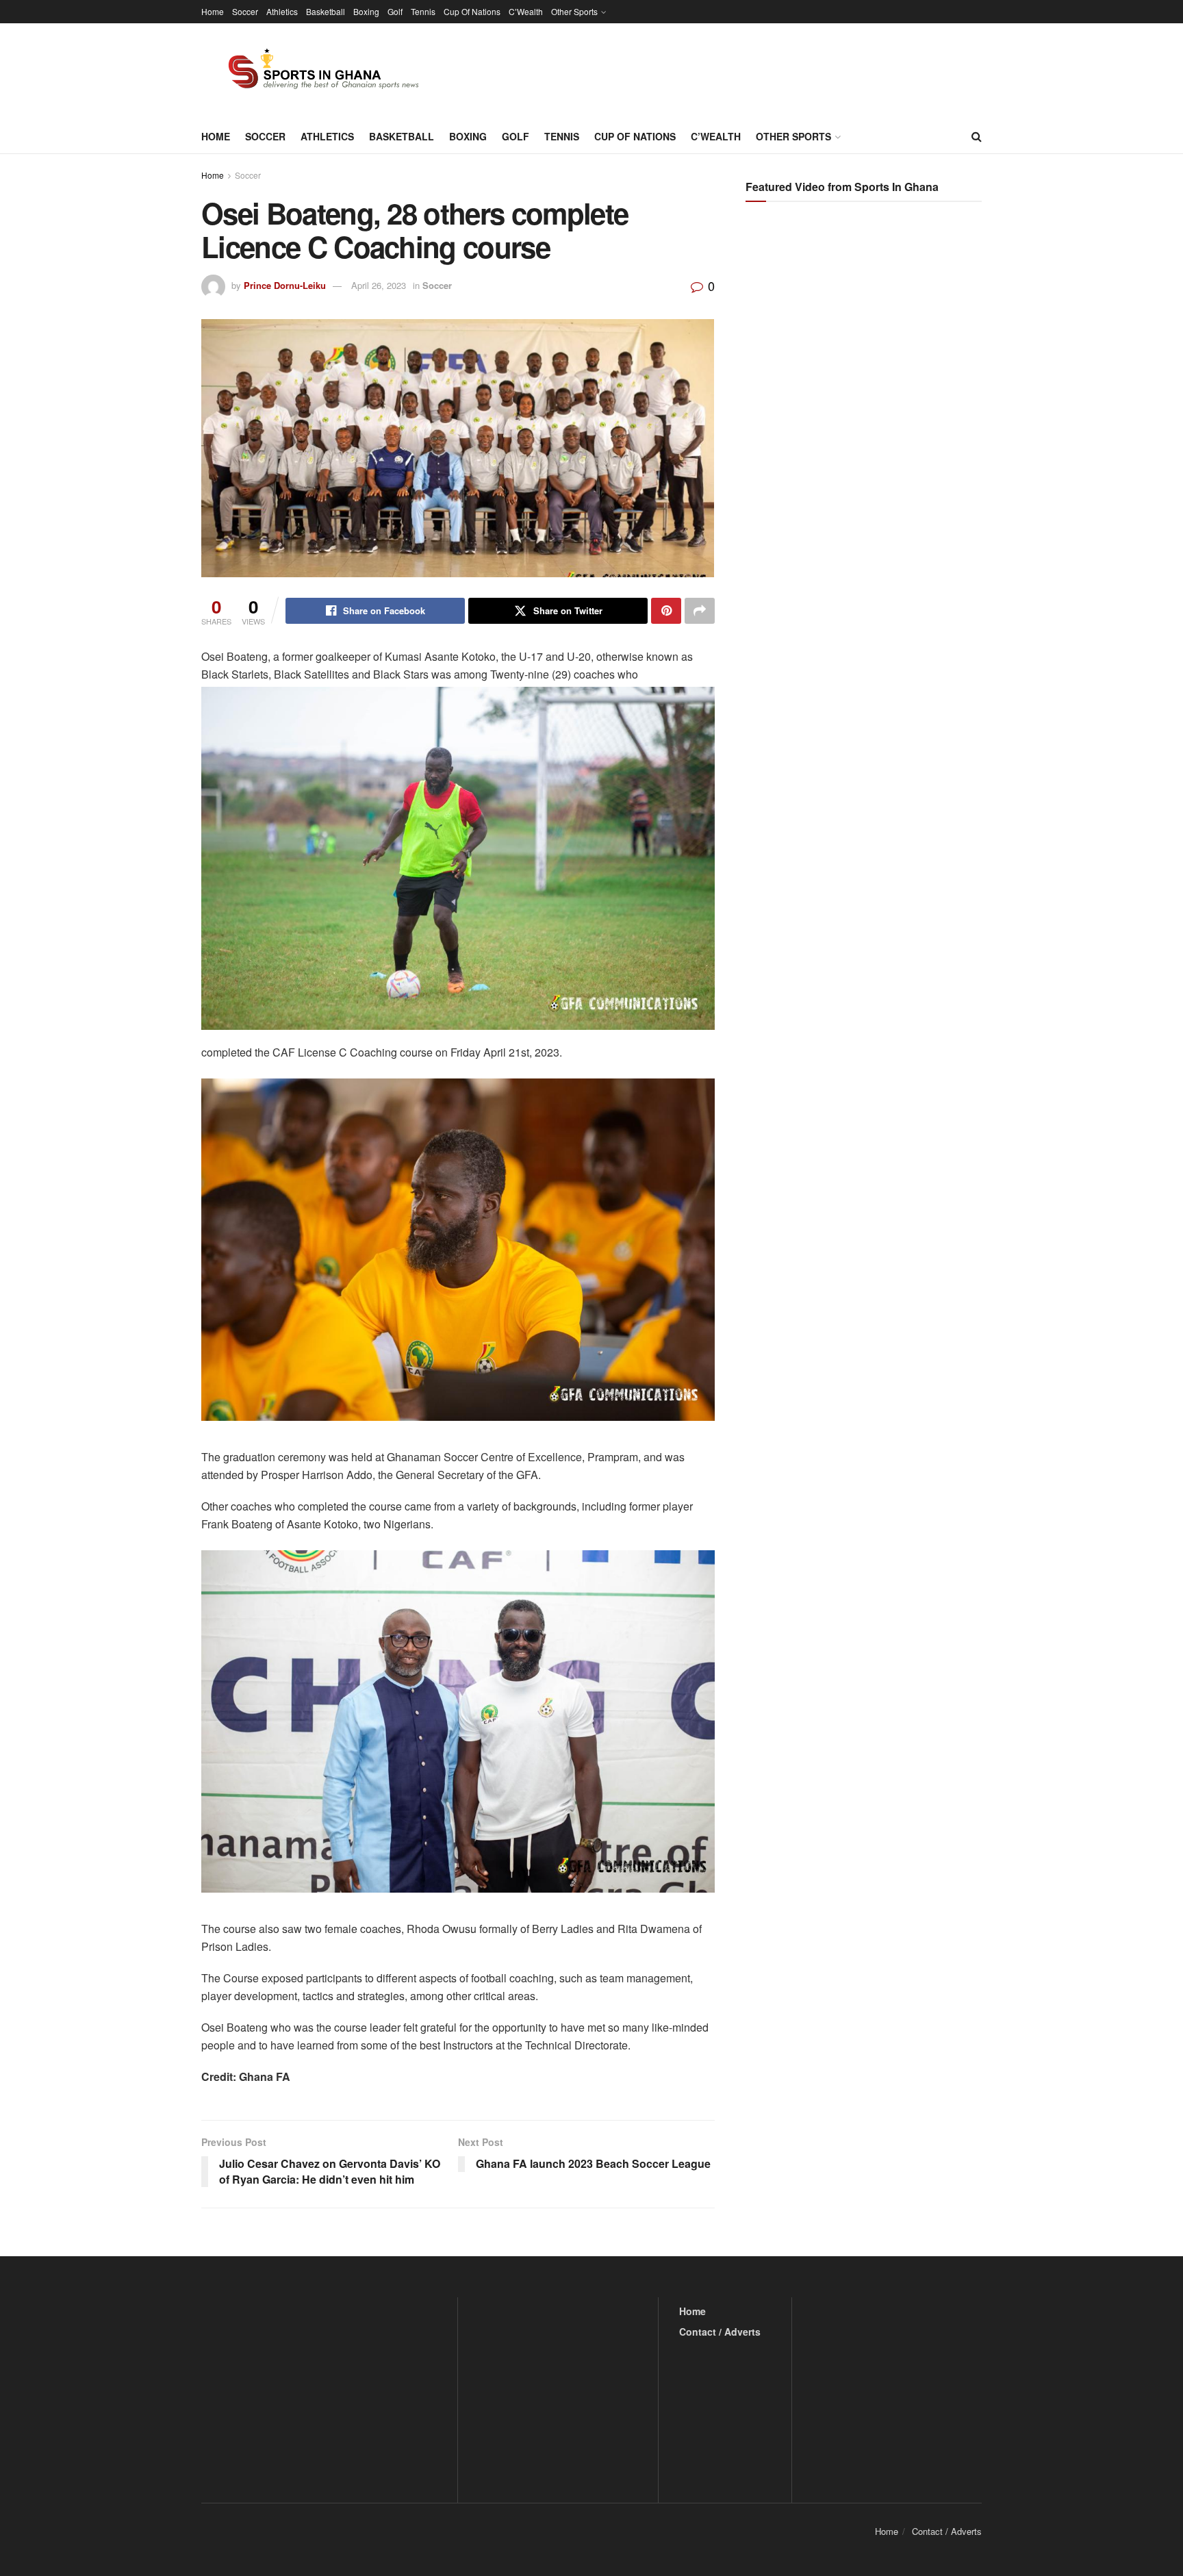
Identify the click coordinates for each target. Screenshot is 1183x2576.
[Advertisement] (865, 349)
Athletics (282, 11)
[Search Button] (977, 136)
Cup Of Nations (472, 11)
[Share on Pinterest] (666, 611)
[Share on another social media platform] (700, 611)
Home (213, 11)
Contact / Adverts (720, 2332)
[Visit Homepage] (316, 71)
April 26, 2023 (379, 285)
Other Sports (574, 11)
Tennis (423, 11)
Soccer (245, 11)
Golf (395, 11)
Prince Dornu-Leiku (285, 285)
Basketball (326, 11)
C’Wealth (526, 11)
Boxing (366, 11)
